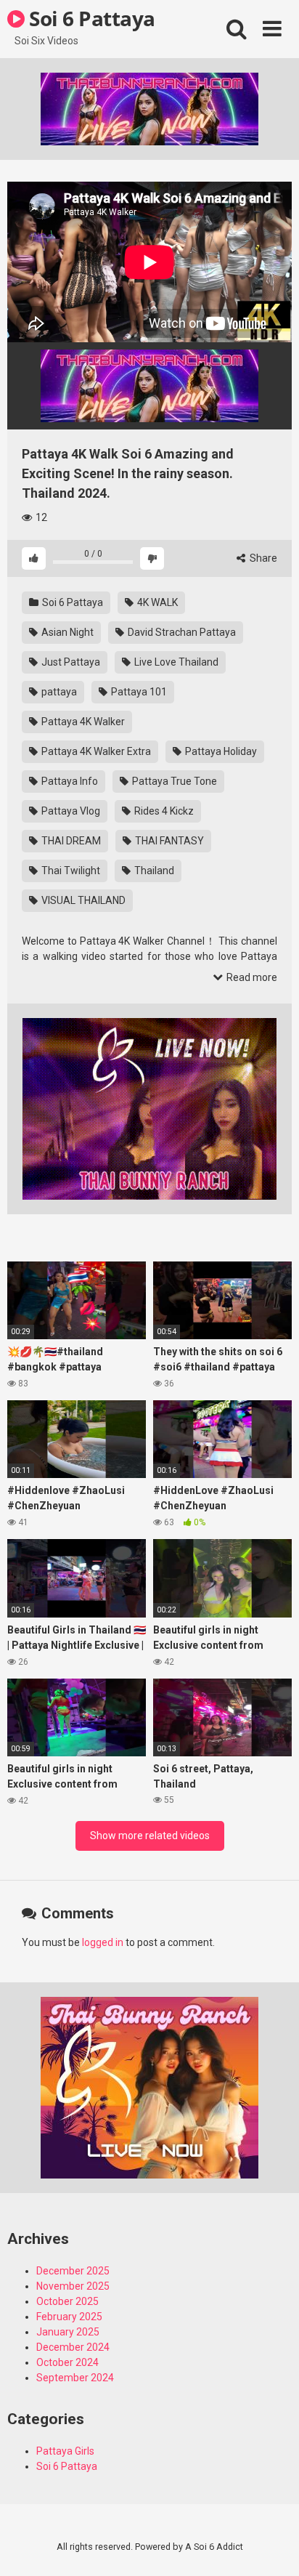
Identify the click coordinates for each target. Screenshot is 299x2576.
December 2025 (73, 2271)
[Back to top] (272, 2547)
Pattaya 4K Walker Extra (95, 751)
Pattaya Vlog (70, 811)
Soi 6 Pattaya (90, 18)
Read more (251, 977)
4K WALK (156, 602)
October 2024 (67, 2362)
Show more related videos (150, 1836)
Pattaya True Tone (173, 781)
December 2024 (73, 2347)
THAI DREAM (70, 841)
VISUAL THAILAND (82, 900)
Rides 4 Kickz (163, 811)
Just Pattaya (70, 662)
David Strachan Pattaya (181, 632)
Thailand (153, 871)
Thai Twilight (70, 871)
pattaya (58, 692)
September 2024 (75, 2378)
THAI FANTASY (168, 841)
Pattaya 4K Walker (82, 722)
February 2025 (69, 2317)
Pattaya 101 (138, 692)
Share (262, 558)
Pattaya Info (69, 781)
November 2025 (73, 2286)
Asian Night (66, 632)
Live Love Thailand (175, 662)
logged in (103, 1942)
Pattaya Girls (65, 2451)
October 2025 (67, 2301)
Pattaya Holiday (220, 751)
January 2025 (68, 2332)
